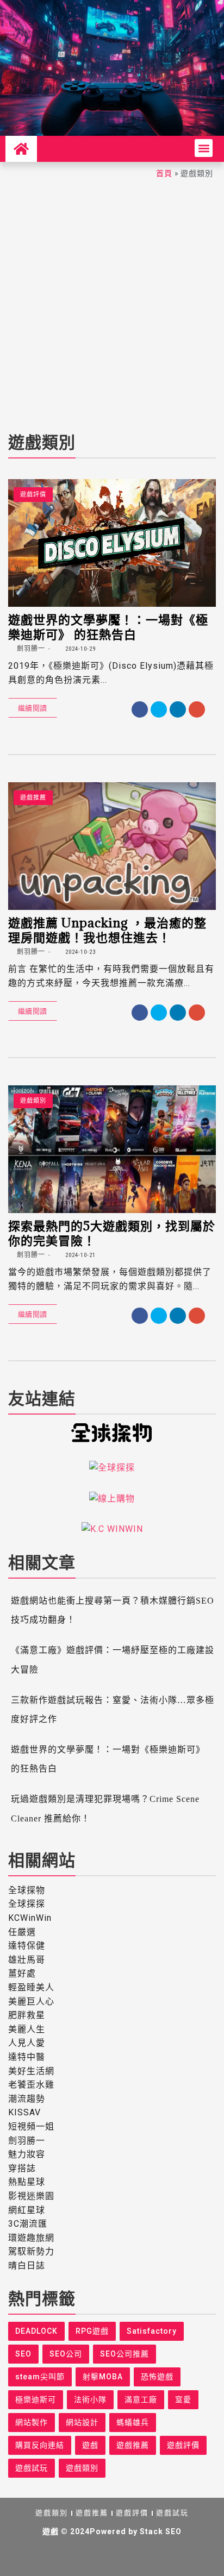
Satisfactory (152, 2331)
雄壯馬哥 (27, 1960)
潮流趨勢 (27, 2099)
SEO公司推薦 (125, 2354)
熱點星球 (27, 2182)
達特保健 (27, 1946)
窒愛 (183, 2399)
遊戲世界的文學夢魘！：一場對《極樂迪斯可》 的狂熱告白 (108, 626)
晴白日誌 (27, 2266)
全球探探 (27, 1904)
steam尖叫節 (40, 2377)
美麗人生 (27, 2029)
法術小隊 (90, 2399)
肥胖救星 (27, 2015)
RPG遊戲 (92, 2331)
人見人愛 (27, 2043)
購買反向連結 (40, 2445)
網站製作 (32, 2422)
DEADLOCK (36, 2331)
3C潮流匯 (28, 2224)
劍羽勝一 (30, 649)
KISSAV (24, 2112)
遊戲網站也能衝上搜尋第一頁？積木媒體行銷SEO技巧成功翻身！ (113, 1610)
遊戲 (90, 2445)
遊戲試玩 (32, 2468)
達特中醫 (27, 2057)
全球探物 (27, 1890)
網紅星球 (27, 2210)
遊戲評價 (33, 495)
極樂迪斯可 (36, 2399)
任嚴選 (22, 1932)
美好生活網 (31, 2071)
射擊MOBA (103, 2377)
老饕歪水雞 (31, 2085)
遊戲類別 (33, 1101)
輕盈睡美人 (31, 1987)
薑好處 (22, 1973)
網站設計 (82, 2422)
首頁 (164, 173)
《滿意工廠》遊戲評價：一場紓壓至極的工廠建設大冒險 (113, 1660)
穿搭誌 (22, 2168)
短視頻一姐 (31, 2126)
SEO (23, 2354)
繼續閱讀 (33, 708)
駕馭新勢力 (31, 2251)
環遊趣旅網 (31, 2238)
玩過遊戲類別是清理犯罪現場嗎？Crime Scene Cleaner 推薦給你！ (105, 1808)
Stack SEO (161, 2531)
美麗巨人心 (31, 2002)
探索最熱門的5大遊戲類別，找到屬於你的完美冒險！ (112, 1233)
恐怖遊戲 (157, 2377)
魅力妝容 (27, 2154)
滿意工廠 (141, 2399)
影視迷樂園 (31, 2196)
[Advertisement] (112, 302)
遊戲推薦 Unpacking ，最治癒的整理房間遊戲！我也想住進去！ (107, 929)
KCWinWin (30, 1918)
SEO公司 (66, 2354)
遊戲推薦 (33, 798)
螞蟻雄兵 (133, 2422)
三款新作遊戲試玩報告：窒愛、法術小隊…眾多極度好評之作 (113, 1710)
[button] (204, 148)
